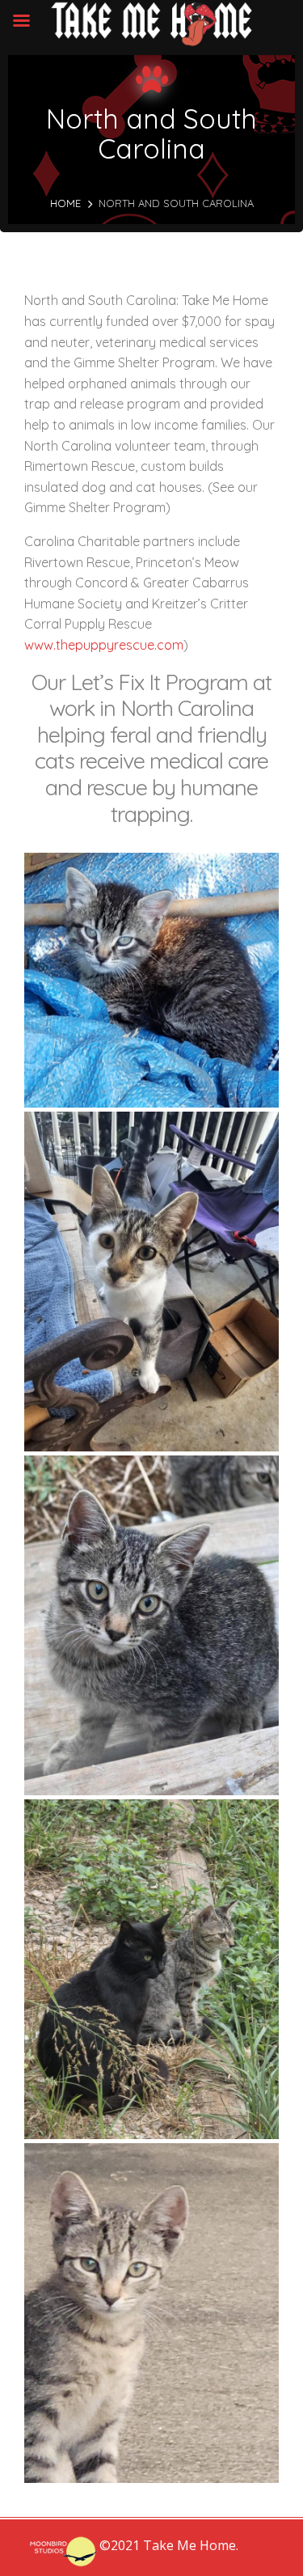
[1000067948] (151, 980)
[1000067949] (151, 1625)
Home (65, 203)
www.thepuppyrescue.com (104, 645)
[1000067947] (151, 1969)
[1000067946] (151, 2313)
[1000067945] (151, 1282)
